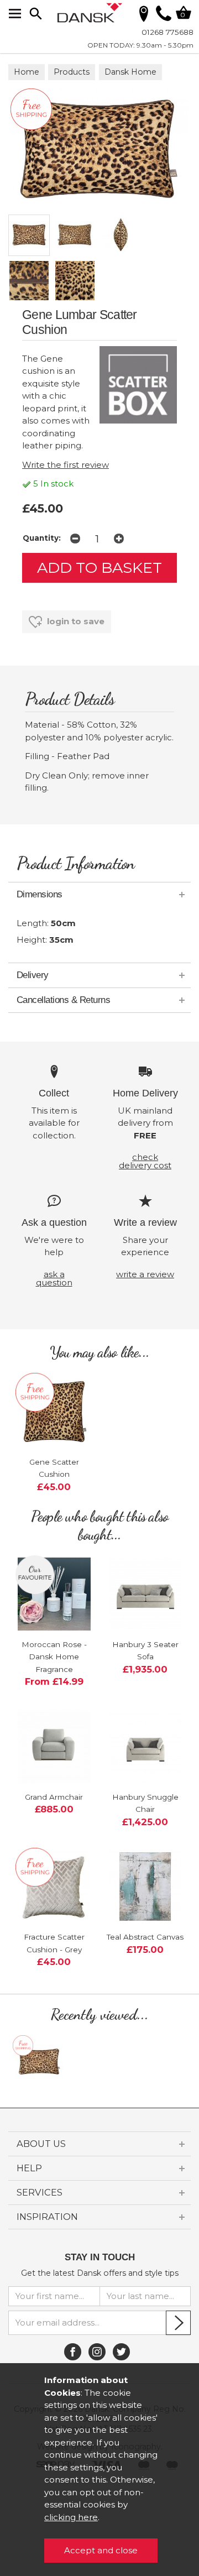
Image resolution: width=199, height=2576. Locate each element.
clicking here (71, 2517)
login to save (75, 621)
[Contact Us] (164, 18)
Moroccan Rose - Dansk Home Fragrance (54, 1657)
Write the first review (66, 465)
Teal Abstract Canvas (145, 1937)
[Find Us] (144, 13)
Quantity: (42, 538)
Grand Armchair (54, 1797)
